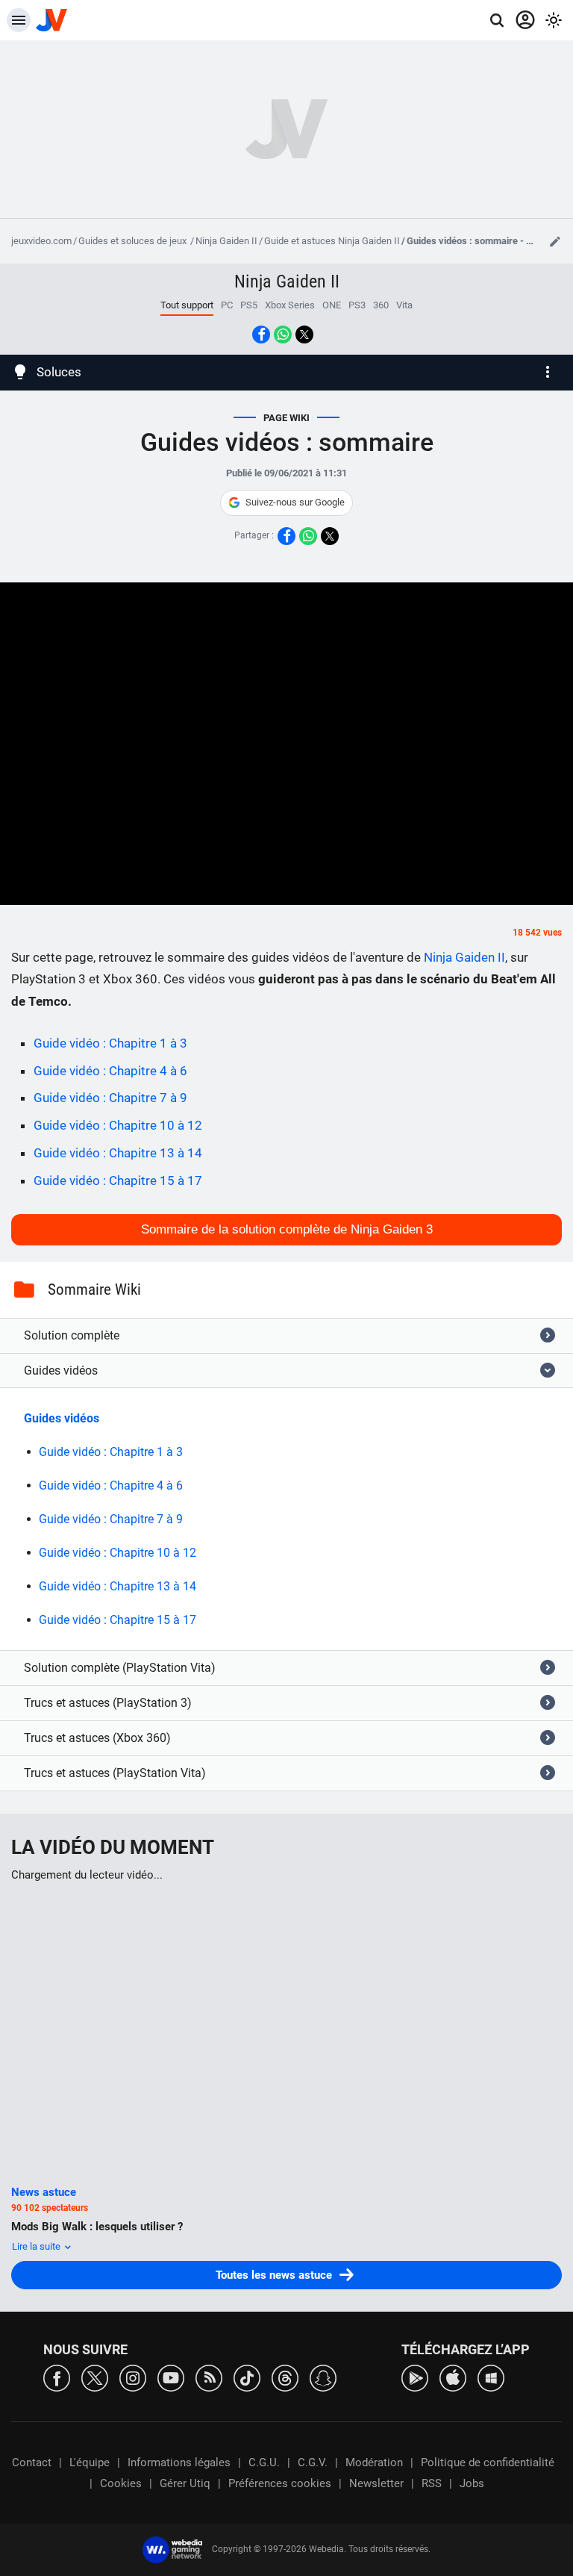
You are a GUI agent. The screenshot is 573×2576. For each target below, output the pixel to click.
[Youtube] (171, 2377)
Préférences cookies (280, 2483)
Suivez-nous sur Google (295, 502)
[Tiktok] (247, 2377)
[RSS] (209, 2377)
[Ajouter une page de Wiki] (555, 241)
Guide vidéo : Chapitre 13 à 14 (118, 1153)
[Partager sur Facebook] (261, 335)
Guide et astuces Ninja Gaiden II (332, 241)
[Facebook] (57, 2377)
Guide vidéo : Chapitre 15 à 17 (118, 1180)
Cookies (121, 2483)
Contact (32, 2463)
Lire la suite (37, 2246)
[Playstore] (415, 2377)
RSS (432, 2483)
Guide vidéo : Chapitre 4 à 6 (110, 1071)
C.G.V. (313, 2463)
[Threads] (285, 2377)
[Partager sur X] (304, 335)
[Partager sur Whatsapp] (283, 335)
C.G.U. (264, 2463)
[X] (95, 2377)
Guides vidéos (62, 1418)
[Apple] (453, 2377)
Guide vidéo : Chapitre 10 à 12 (118, 1125)
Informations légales (179, 2463)
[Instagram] (133, 2377)
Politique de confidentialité (488, 2463)
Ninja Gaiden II (226, 241)
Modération (374, 2463)
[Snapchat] (323, 2377)
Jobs (472, 2483)
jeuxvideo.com (41, 241)
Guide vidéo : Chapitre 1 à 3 (110, 1043)
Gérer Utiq (185, 2483)
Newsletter (376, 2483)
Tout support (187, 305)
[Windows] (491, 2377)
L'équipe (90, 2463)
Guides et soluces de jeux (134, 241)
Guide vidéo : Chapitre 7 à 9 (110, 1098)
